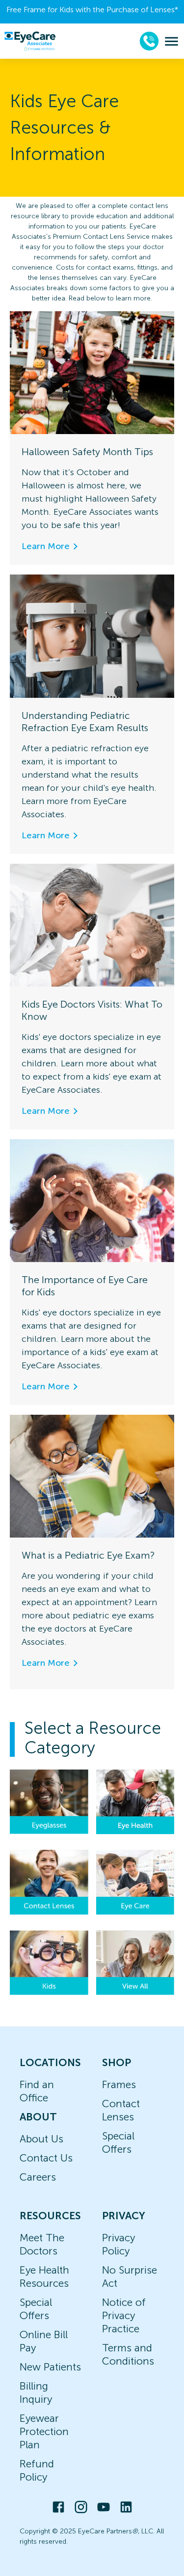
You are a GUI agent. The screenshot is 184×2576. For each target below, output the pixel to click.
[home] (30, 41)
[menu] (171, 41)
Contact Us (46, 2158)
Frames (119, 2084)
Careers (38, 2177)
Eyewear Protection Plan (44, 2431)
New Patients (50, 2367)
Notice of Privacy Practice (124, 2315)
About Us (41, 2139)
